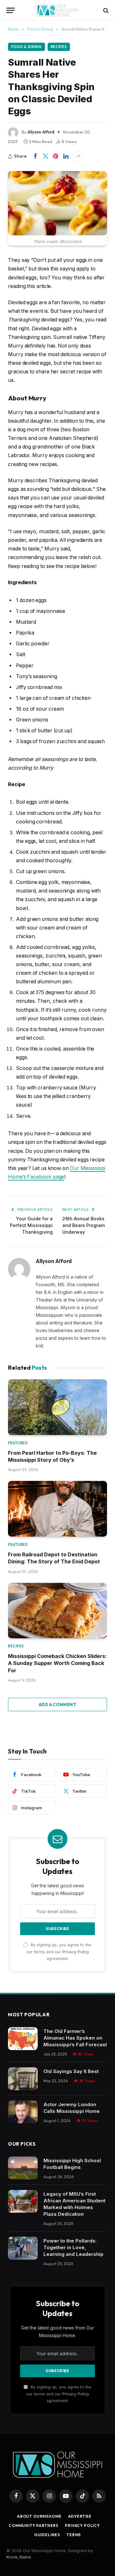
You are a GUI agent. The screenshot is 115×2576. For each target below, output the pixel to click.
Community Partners (34, 2526)
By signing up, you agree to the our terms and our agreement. (59, 1952)
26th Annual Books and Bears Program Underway (84, 1225)
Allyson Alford (41, 132)
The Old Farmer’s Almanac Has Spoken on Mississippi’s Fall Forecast (75, 2038)
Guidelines (47, 2535)
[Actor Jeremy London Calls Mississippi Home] (23, 2112)
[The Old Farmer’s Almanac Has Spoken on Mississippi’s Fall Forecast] (23, 2039)
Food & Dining (27, 47)
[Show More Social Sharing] (78, 156)
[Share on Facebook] (35, 156)
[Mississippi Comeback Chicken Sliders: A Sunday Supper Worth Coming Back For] (57, 1611)
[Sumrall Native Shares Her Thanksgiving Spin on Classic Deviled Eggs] (57, 203)
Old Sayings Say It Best (71, 2071)
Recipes (59, 47)
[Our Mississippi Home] (57, 10)
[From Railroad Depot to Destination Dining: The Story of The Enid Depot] (57, 1509)
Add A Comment (57, 1704)
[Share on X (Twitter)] (45, 156)
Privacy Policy (76, 1952)
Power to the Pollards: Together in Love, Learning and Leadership (73, 2247)
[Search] (105, 10)
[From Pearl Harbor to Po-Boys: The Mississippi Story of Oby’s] (57, 1407)
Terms (74, 2535)
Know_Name (19, 2557)
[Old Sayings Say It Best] (23, 2079)
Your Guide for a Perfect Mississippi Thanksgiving (31, 1225)
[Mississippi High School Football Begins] (23, 2168)
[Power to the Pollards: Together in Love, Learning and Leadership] (23, 2248)
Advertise (80, 2516)
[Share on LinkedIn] (66, 156)
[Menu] (11, 10)
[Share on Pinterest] (56, 156)
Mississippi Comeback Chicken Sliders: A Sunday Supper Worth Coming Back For (57, 1663)
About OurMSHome (39, 2516)
